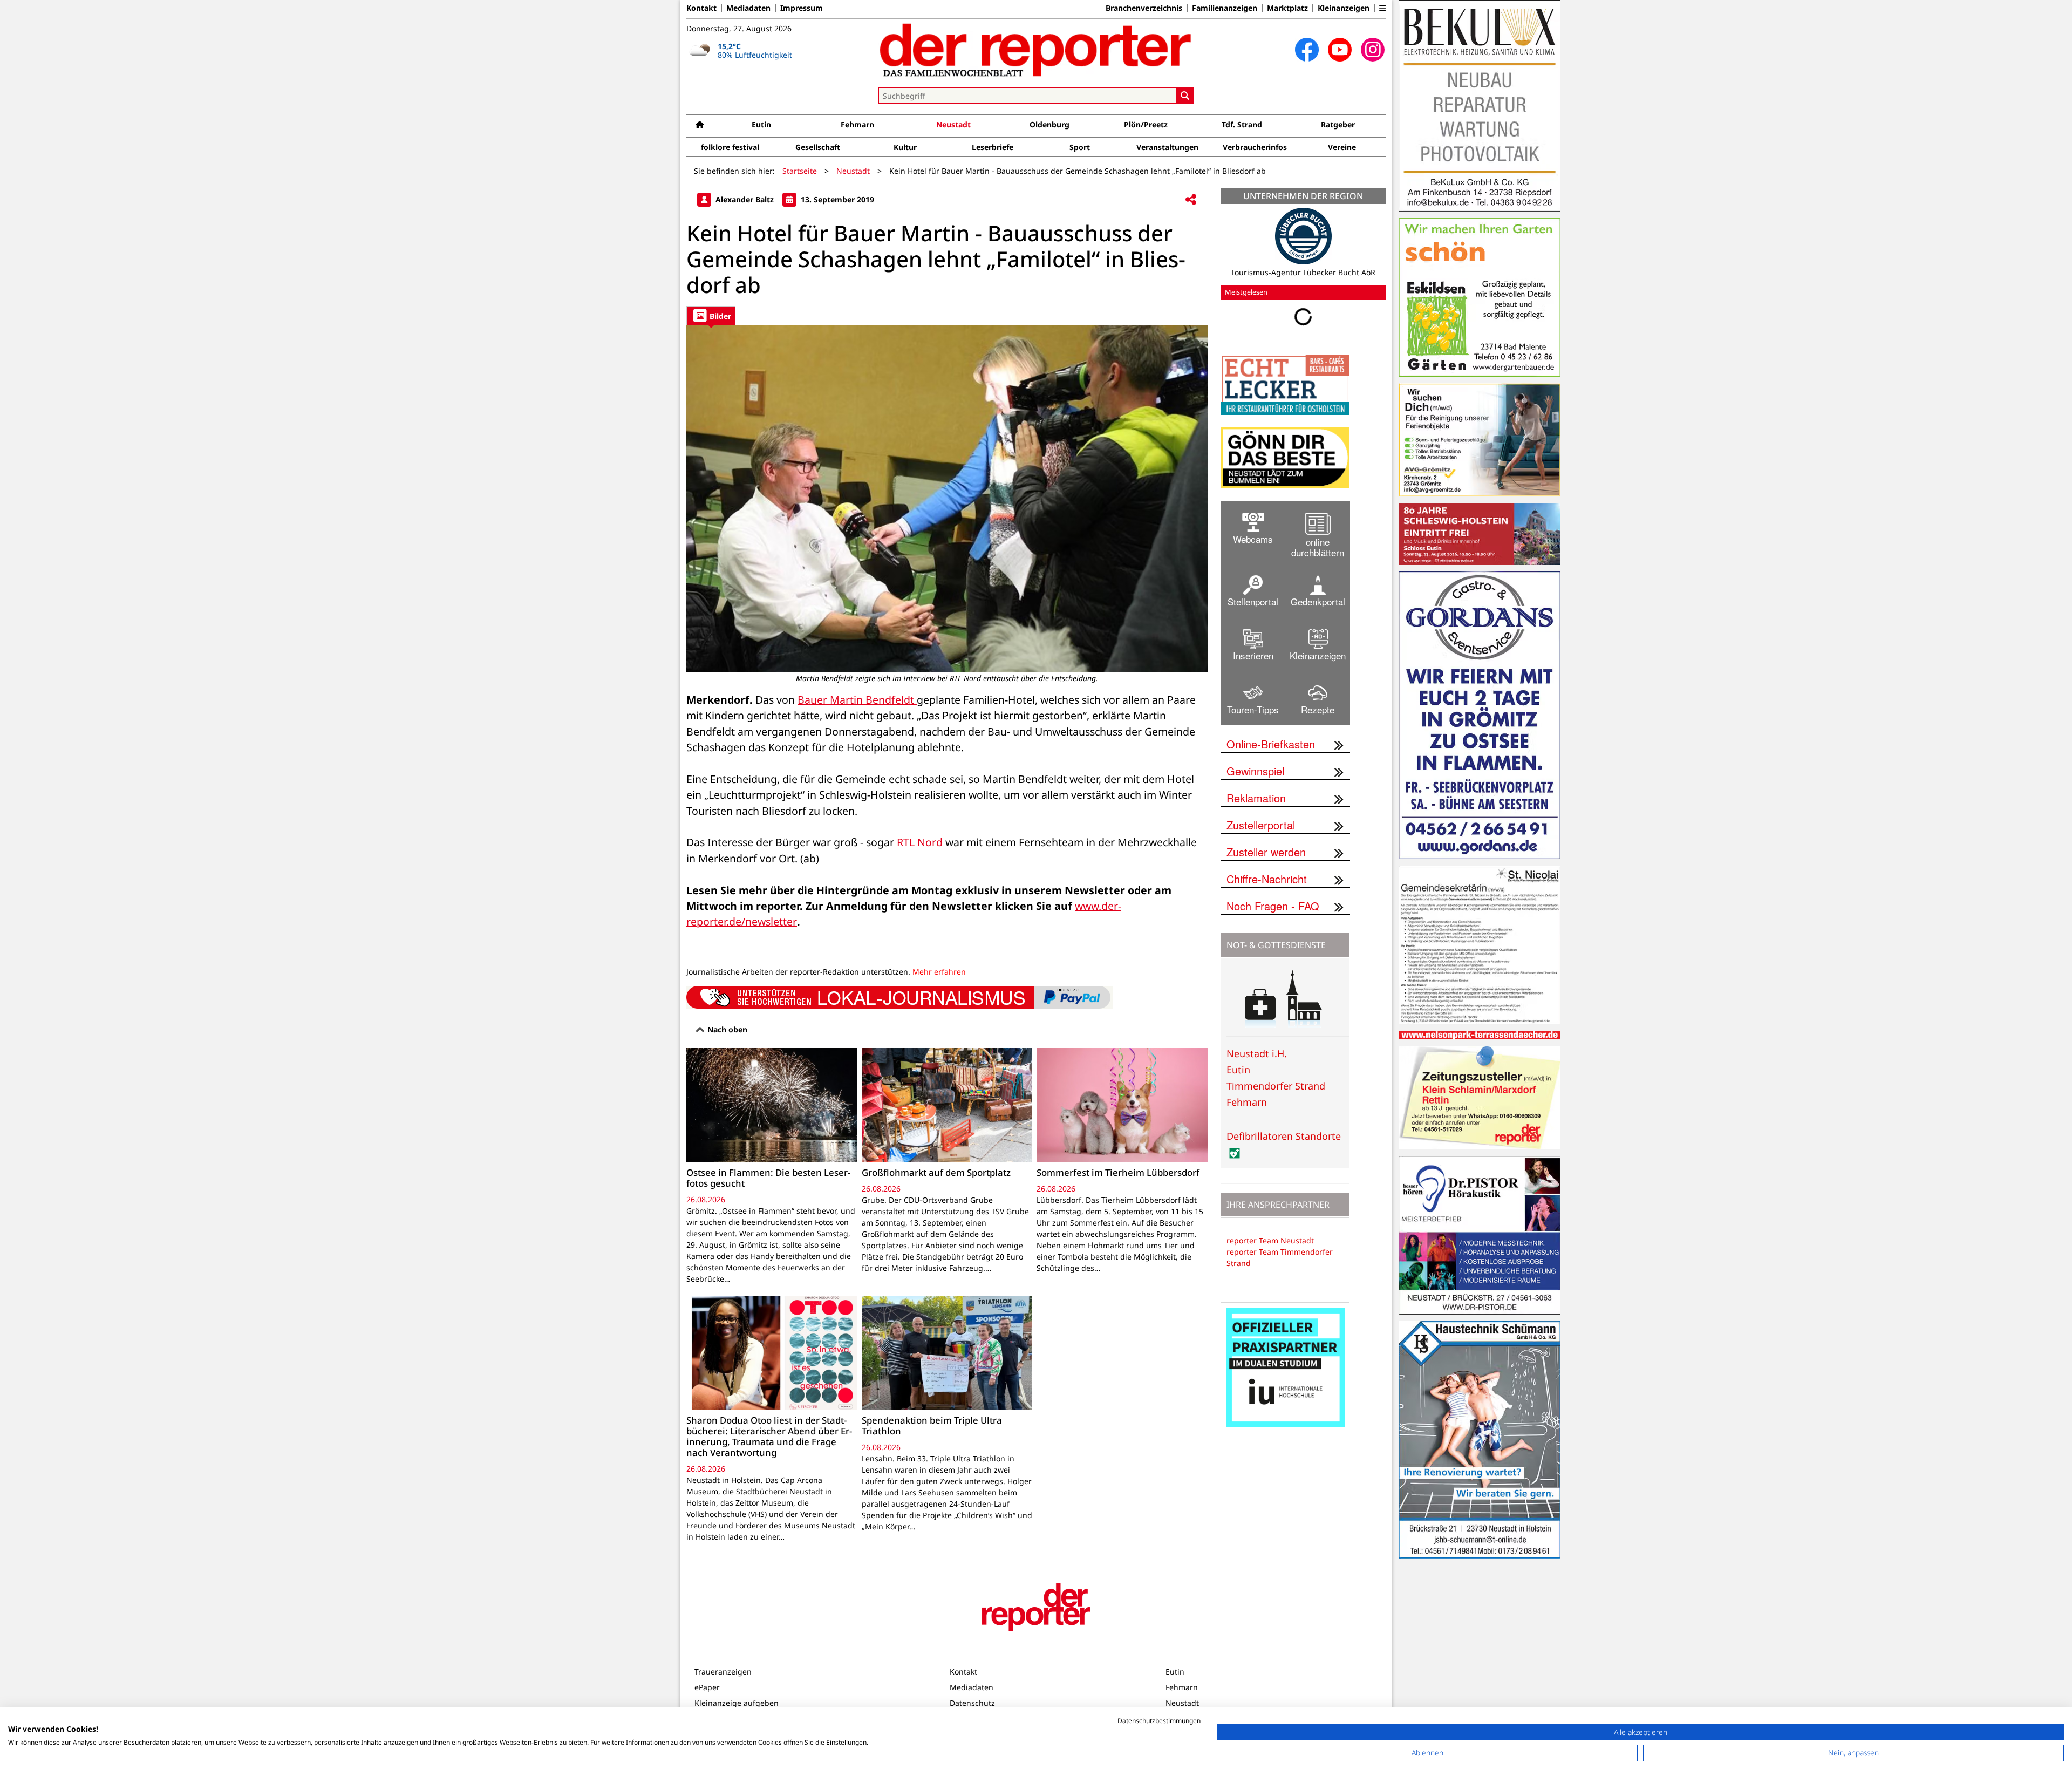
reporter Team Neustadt (1270, 1240)
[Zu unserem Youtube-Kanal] (1340, 50)
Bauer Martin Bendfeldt (857, 700)
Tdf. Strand (1242, 124)
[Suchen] (1185, 96)
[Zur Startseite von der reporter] (1036, 50)
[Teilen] (1191, 200)
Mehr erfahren (939, 972)
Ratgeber (1338, 124)
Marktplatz (1287, 8)
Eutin (761, 124)
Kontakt (701, 8)
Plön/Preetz (1146, 124)
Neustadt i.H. (1257, 1053)
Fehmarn (857, 124)
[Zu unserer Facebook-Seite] (1307, 50)
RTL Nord (921, 842)
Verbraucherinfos (1255, 147)
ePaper (707, 1687)
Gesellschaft (818, 147)
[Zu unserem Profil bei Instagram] (1373, 50)
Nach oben (726, 1029)
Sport (1080, 147)
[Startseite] (700, 124)
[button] (1382, 8)
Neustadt (953, 124)
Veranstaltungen (1167, 147)
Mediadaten (748, 8)
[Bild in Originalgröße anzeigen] (947, 499)
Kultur (905, 147)
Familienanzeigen (1225, 8)
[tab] (711, 315)
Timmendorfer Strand (1276, 1086)
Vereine (1342, 147)
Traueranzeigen (723, 1672)
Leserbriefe (993, 147)
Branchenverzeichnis (1144, 8)
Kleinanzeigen (1344, 8)
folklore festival (730, 147)
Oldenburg (1049, 124)
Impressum (802, 8)
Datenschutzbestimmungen (1159, 1721)
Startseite (800, 171)
